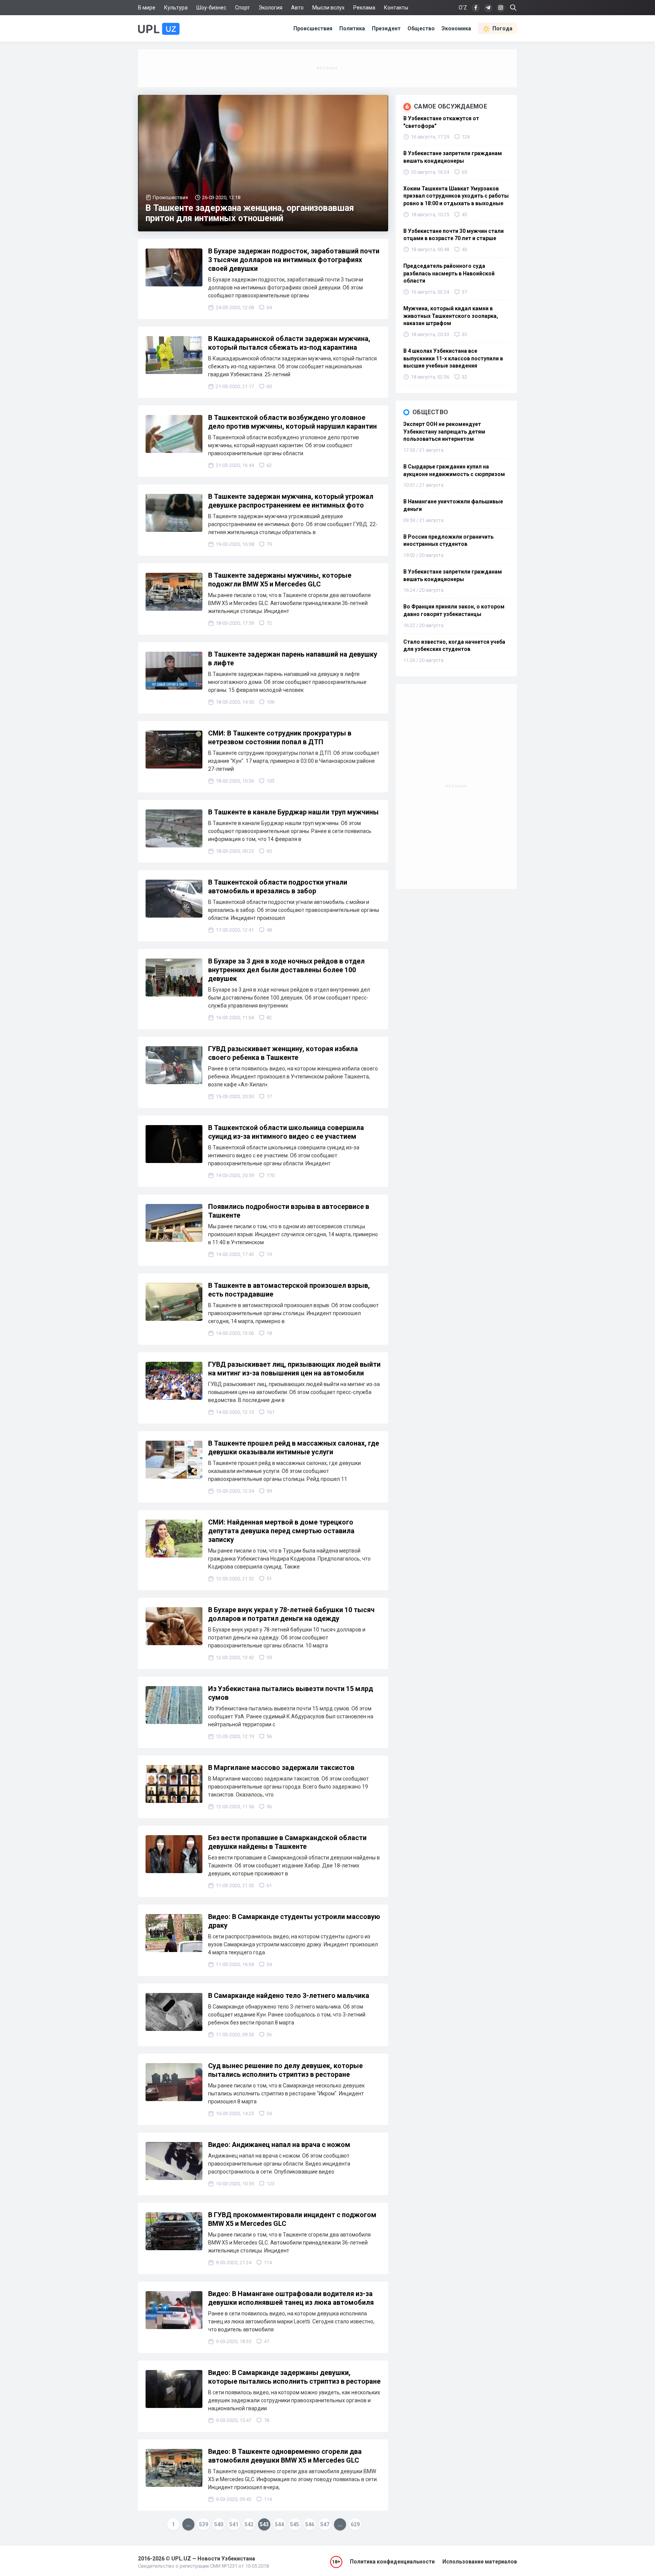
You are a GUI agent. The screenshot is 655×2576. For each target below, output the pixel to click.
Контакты (396, 8)
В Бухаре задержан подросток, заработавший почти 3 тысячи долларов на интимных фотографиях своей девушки (294, 260)
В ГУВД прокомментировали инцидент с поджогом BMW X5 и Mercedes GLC (292, 2219)
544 (279, 2524)
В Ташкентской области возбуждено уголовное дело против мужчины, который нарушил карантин (292, 422)
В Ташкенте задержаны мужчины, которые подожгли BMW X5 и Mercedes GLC (280, 580)
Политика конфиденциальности (392, 2562)
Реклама (364, 8)
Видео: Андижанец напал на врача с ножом (279, 2145)
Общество (421, 28)
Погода (502, 28)
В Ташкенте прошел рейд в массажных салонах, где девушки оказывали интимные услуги (294, 1448)
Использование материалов (480, 2562)
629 (355, 2524)
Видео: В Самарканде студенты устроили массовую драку (294, 1921)
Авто (297, 8)
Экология (270, 8)
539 (204, 2524)
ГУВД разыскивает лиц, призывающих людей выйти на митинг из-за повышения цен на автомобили (294, 1369)
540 (219, 2524)
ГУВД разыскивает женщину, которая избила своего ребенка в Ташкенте (283, 1053)
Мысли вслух (328, 8)
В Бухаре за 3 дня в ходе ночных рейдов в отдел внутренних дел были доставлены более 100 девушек (286, 970)
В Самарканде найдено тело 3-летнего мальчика (289, 1995)
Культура (176, 8)
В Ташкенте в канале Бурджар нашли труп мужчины (293, 812)
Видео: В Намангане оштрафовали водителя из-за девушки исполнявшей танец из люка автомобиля (291, 2298)
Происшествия (313, 28)
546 (310, 2524)
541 (234, 2524)
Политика (352, 28)
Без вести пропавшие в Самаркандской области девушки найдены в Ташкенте (287, 1842)
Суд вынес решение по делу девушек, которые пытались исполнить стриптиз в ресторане (285, 2070)
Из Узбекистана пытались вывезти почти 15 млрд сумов (291, 1693)
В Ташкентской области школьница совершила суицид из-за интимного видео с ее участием (286, 1132)
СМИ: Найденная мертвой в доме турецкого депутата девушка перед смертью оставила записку (281, 1531)
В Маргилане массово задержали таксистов (281, 1767)
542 (249, 2524)
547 (325, 2524)
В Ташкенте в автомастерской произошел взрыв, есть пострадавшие (289, 1290)
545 (295, 2524)
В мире (147, 8)
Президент (386, 28)
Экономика (456, 28)
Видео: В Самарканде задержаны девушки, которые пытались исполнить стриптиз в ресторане (294, 2377)
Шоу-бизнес (211, 8)
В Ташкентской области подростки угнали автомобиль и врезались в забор (278, 886)
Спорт (242, 8)
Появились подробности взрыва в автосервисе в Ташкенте (289, 1211)
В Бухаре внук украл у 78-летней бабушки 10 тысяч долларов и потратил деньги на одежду (291, 1614)
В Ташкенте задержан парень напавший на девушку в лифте (293, 659)
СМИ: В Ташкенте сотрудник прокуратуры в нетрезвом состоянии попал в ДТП (280, 737)
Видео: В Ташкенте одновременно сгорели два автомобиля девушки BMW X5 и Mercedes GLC (285, 2456)
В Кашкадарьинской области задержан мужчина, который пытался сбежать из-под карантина (289, 343)
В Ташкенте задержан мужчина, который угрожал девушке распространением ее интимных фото (291, 501)
